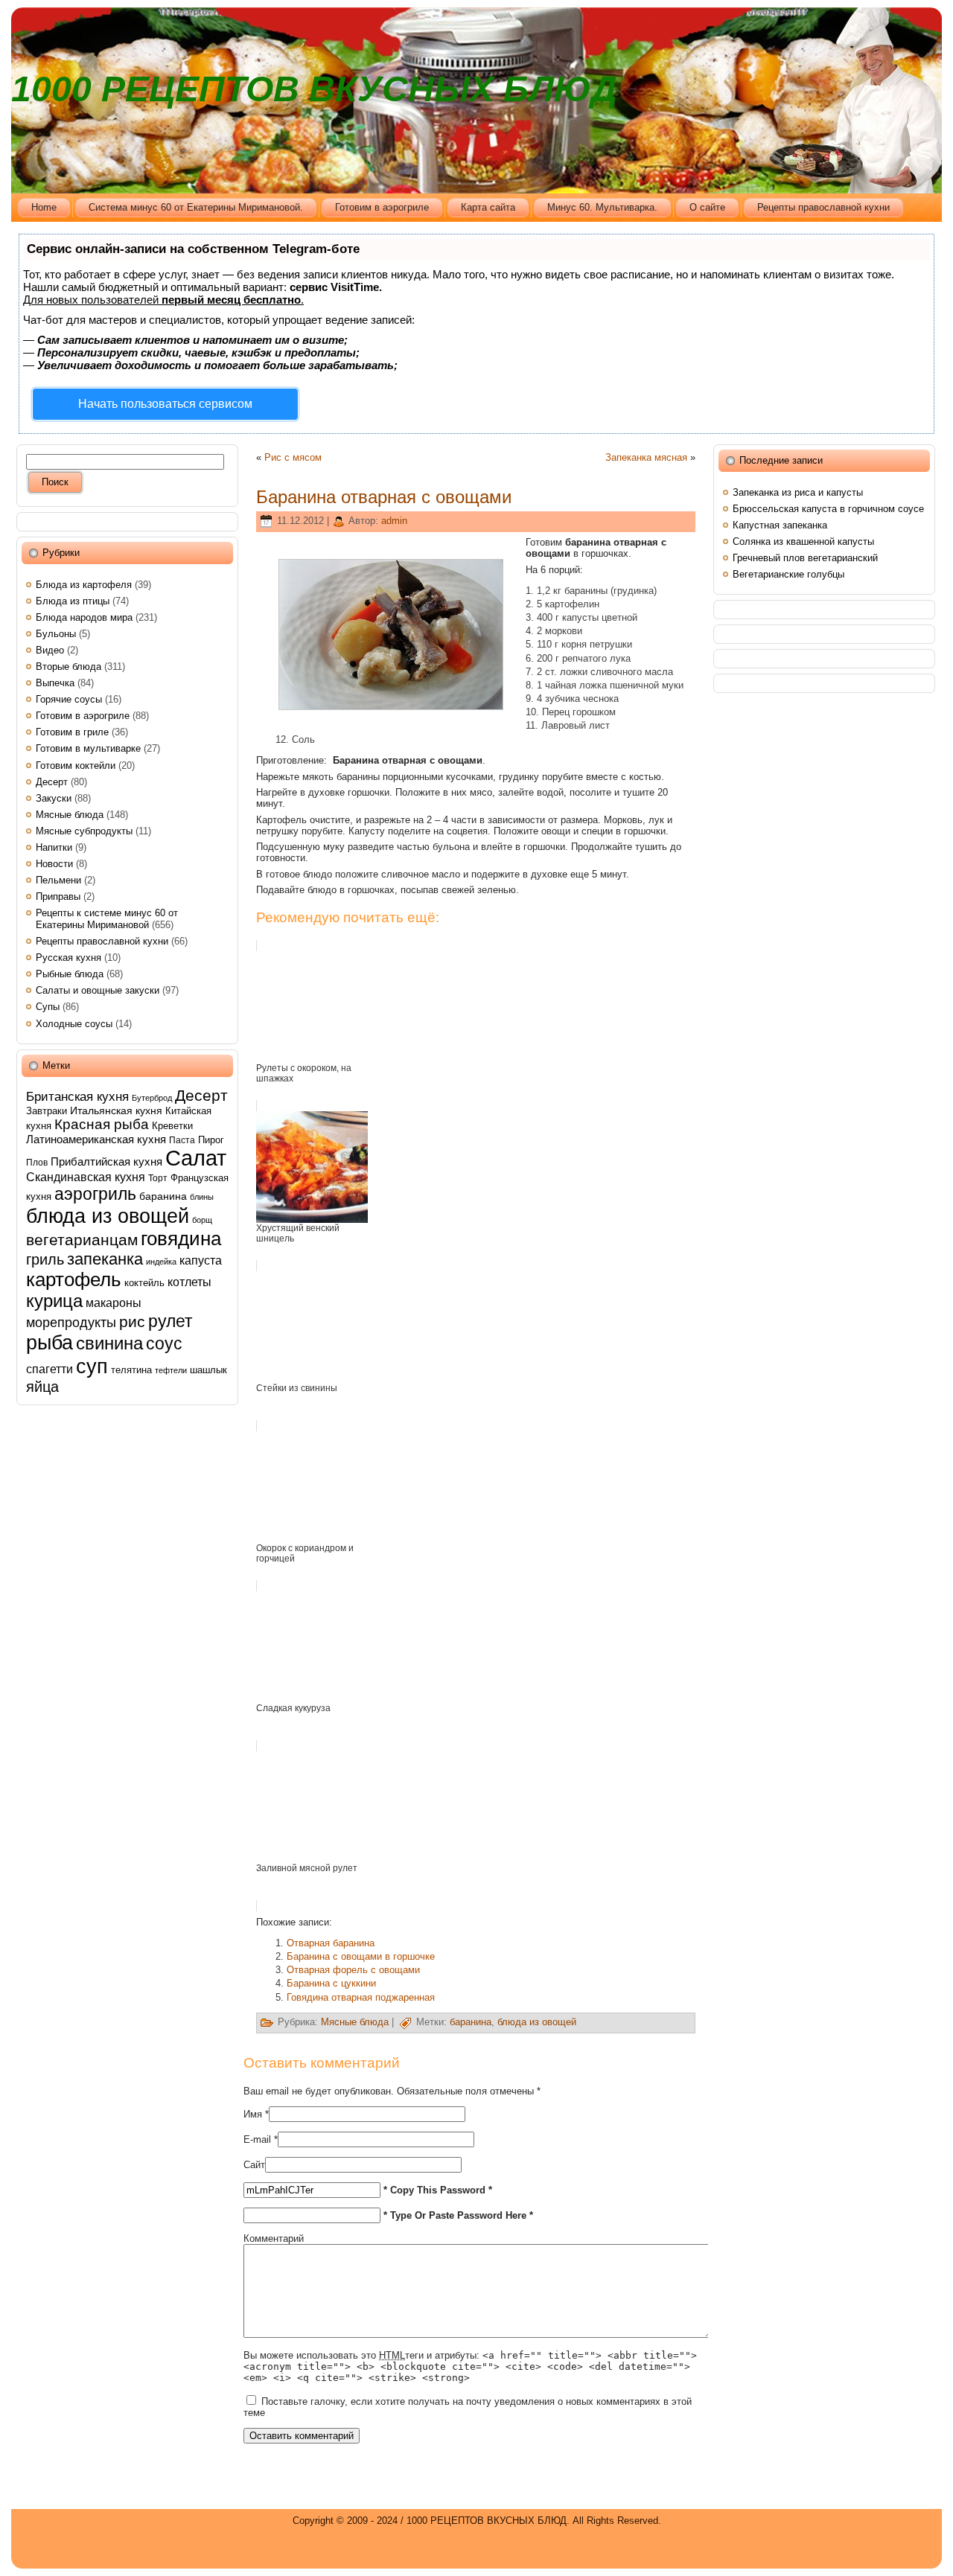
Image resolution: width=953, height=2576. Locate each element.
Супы (48, 1007)
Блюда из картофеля (84, 585)
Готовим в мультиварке (88, 748)
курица (54, 1301)
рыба (50, 1343)
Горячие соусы (69, 699)
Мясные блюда (70, 815)
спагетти (50, 1369)
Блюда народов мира (84, 617)
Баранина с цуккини (331, 1983)
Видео (50, 650)
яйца (42, 1387)
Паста (182, 1140)
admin (394, 521)
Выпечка (55, 683)
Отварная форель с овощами (353, 1970)
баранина (163, 1196)
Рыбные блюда (70, 974)
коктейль (144, 1283)
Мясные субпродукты (84, 831)
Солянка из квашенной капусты (803, 541)
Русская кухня (68, 958)
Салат (196, 1158)
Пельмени (58, 880)
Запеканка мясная (646, 457)
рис (132, 1321)
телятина (131, 1370)
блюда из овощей (108, 1216)
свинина (109, 1343)
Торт (158, 1178)
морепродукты (71, 1322)
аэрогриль (95, 1194)
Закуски (54, 798)
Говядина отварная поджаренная (361, 1997)
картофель (74, 1279)
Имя (253, 2114)
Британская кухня (77, 1096)
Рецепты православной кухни (102, 941)
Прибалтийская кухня (106, 1161)
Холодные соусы (74, 1024)
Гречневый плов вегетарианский (805, 558)
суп (92, 1366)
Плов (37, 1163)
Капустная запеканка (780, 525)
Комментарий (274, 2238)
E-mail (257, 2139)
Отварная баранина (331, 1943)
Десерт (52, 782)
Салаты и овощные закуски (98, 990)
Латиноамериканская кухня (96, 1139)
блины (202, 1197)
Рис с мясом (293, 457)
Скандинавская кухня (86, 1177)
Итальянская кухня (116, 1110)
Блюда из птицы (73, 601)
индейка (161, 1262)
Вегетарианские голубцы (788, 574)
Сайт (254, 2165)
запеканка (105, 1259)
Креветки (172, 1126)
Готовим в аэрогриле (83, 716)
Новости (54, 864)
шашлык (208, 1370)
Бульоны (56, 634)
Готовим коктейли (76, 766)
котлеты (189, 1282)
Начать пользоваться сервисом (165, 404)
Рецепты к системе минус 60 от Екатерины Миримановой (107, 919)
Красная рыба (102, 1124)
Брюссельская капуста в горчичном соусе (828, 509)
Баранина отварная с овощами (384, 497)
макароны (114, 1303)
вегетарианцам (82, 1240)
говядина (181, 1239)
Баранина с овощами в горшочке (361, 1956)
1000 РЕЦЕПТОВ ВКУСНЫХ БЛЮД (314, 89)
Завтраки (47, 1111)
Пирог (211, 1140)
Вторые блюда (68, 667)
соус (164, 1343)
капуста (201, 1260)
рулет (170, 1321)
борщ (202, 1220)
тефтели (171, 1370)
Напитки (54, 847)
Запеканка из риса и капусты (798, 492)
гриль (45, 1259)
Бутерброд (152, 1098)
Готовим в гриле (72, 732)
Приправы (58, 897)
